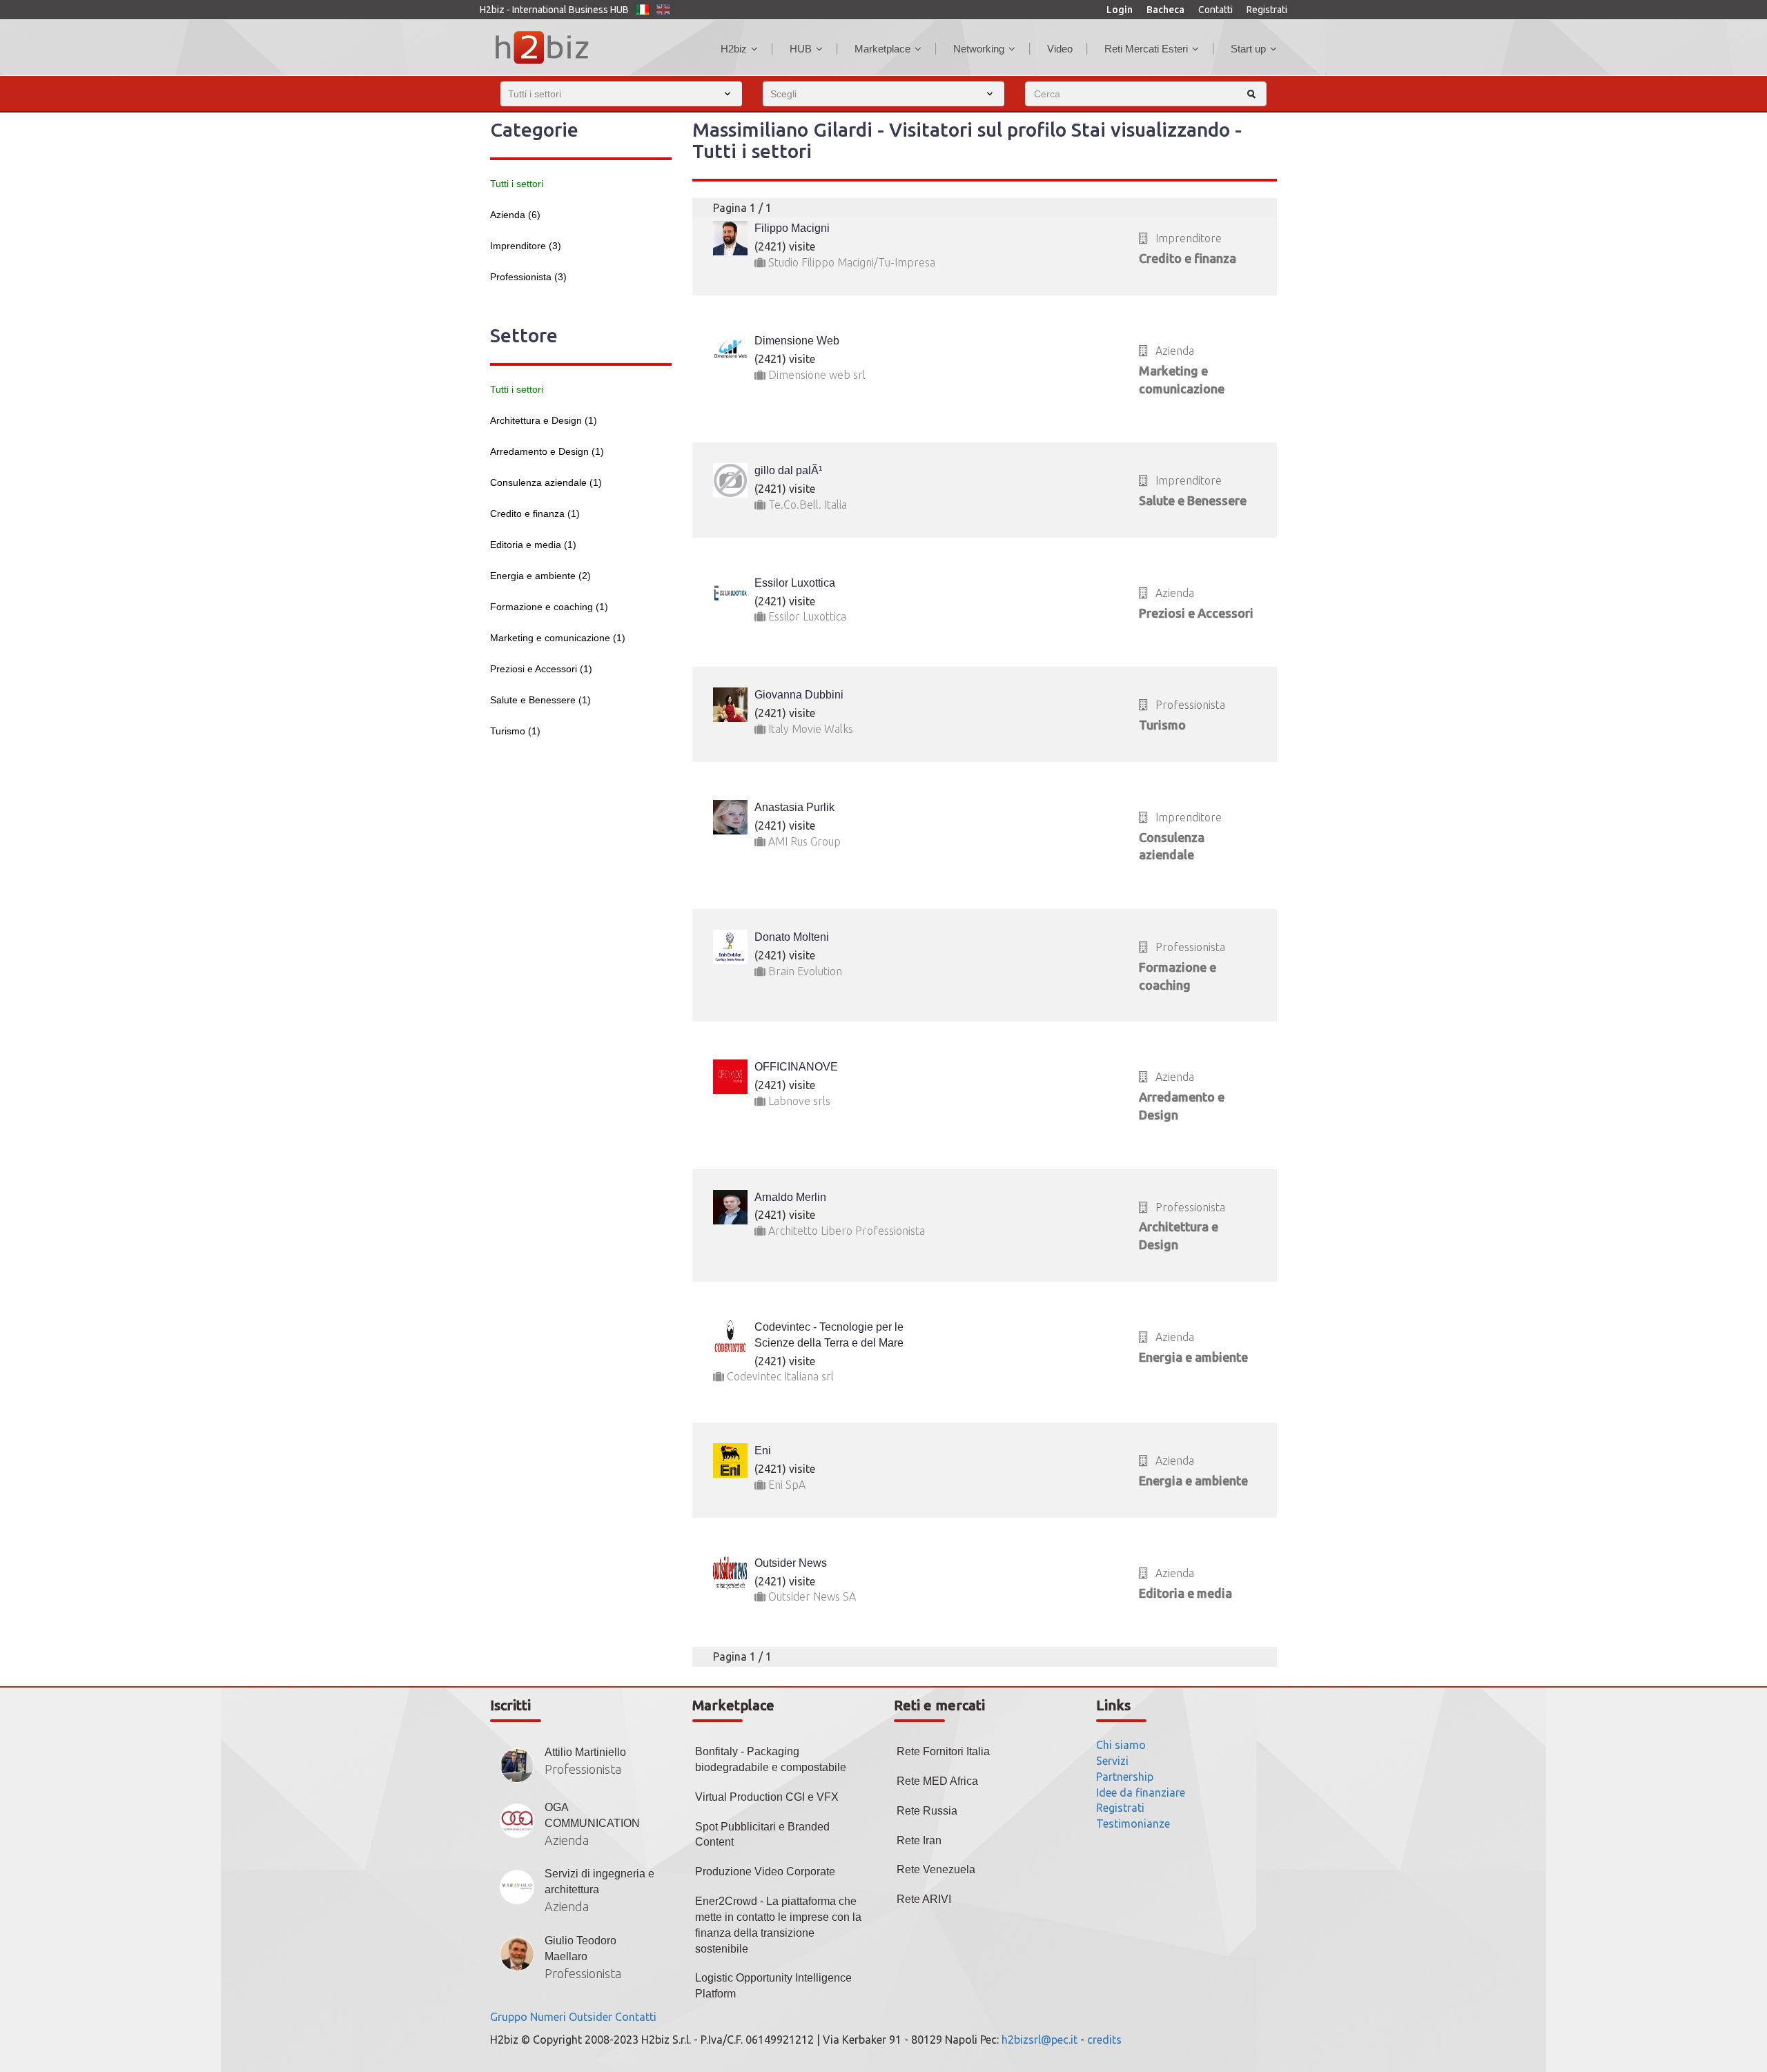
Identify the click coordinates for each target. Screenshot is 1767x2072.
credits (1104, 2040)
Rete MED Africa (937, 1781)
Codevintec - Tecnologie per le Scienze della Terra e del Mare (829, 1335)
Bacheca (1165, 10)
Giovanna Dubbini (799, 695)
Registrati (1267, 10)
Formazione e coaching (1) (549, 607)
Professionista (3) (528, 277)
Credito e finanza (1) (535, 514)
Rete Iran (919, 1840)
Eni (763, 1450)
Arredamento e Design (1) (547, 451)
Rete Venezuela (936, 1869)
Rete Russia (927, 1811)
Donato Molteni (792, 937)
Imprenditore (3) (526, 246)
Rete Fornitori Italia (943, 1751)
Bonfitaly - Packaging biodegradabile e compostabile (771, 1759)
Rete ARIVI (924, 1899)
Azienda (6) (515, 215)
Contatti (1216, 10)
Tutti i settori (517, 184)
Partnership (1125, 1777)
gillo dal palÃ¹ (788, 470)
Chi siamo (1121, 1745)
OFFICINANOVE (796, 1067)
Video (1060, 49)
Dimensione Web (797, 341)
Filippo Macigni (792, 228)
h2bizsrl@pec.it (1039, 2040)
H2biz (734, 49)
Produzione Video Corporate (765, 1871)
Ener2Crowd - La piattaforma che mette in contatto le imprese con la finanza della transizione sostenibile (778, 1925)
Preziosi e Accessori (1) (541, 669)
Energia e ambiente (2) (540, 576)
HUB (801, 49)
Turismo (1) (515, 731)
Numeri (548, 2017)
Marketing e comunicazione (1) (558, 638)
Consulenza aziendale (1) (546, 482)
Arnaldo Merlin (790, 1197)
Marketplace (882, 49)
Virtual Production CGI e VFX (767, 1797)
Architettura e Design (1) (544, 420)
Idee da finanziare (1141, 1792)
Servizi (1112, 1761)
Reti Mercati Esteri (1146, 49)
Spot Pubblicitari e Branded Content (762, 1835)
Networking (979, 49)
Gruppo (509, 2017)
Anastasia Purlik (794, 807)
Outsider (590, 2017)
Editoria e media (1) (533, 545)
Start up (1248, 49)
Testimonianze (1133, 1824)
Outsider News (791, 1563)
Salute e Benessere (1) (540, 700)
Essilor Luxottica (795, 583)
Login (1120, 10)
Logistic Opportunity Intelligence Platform (773, 1986)
